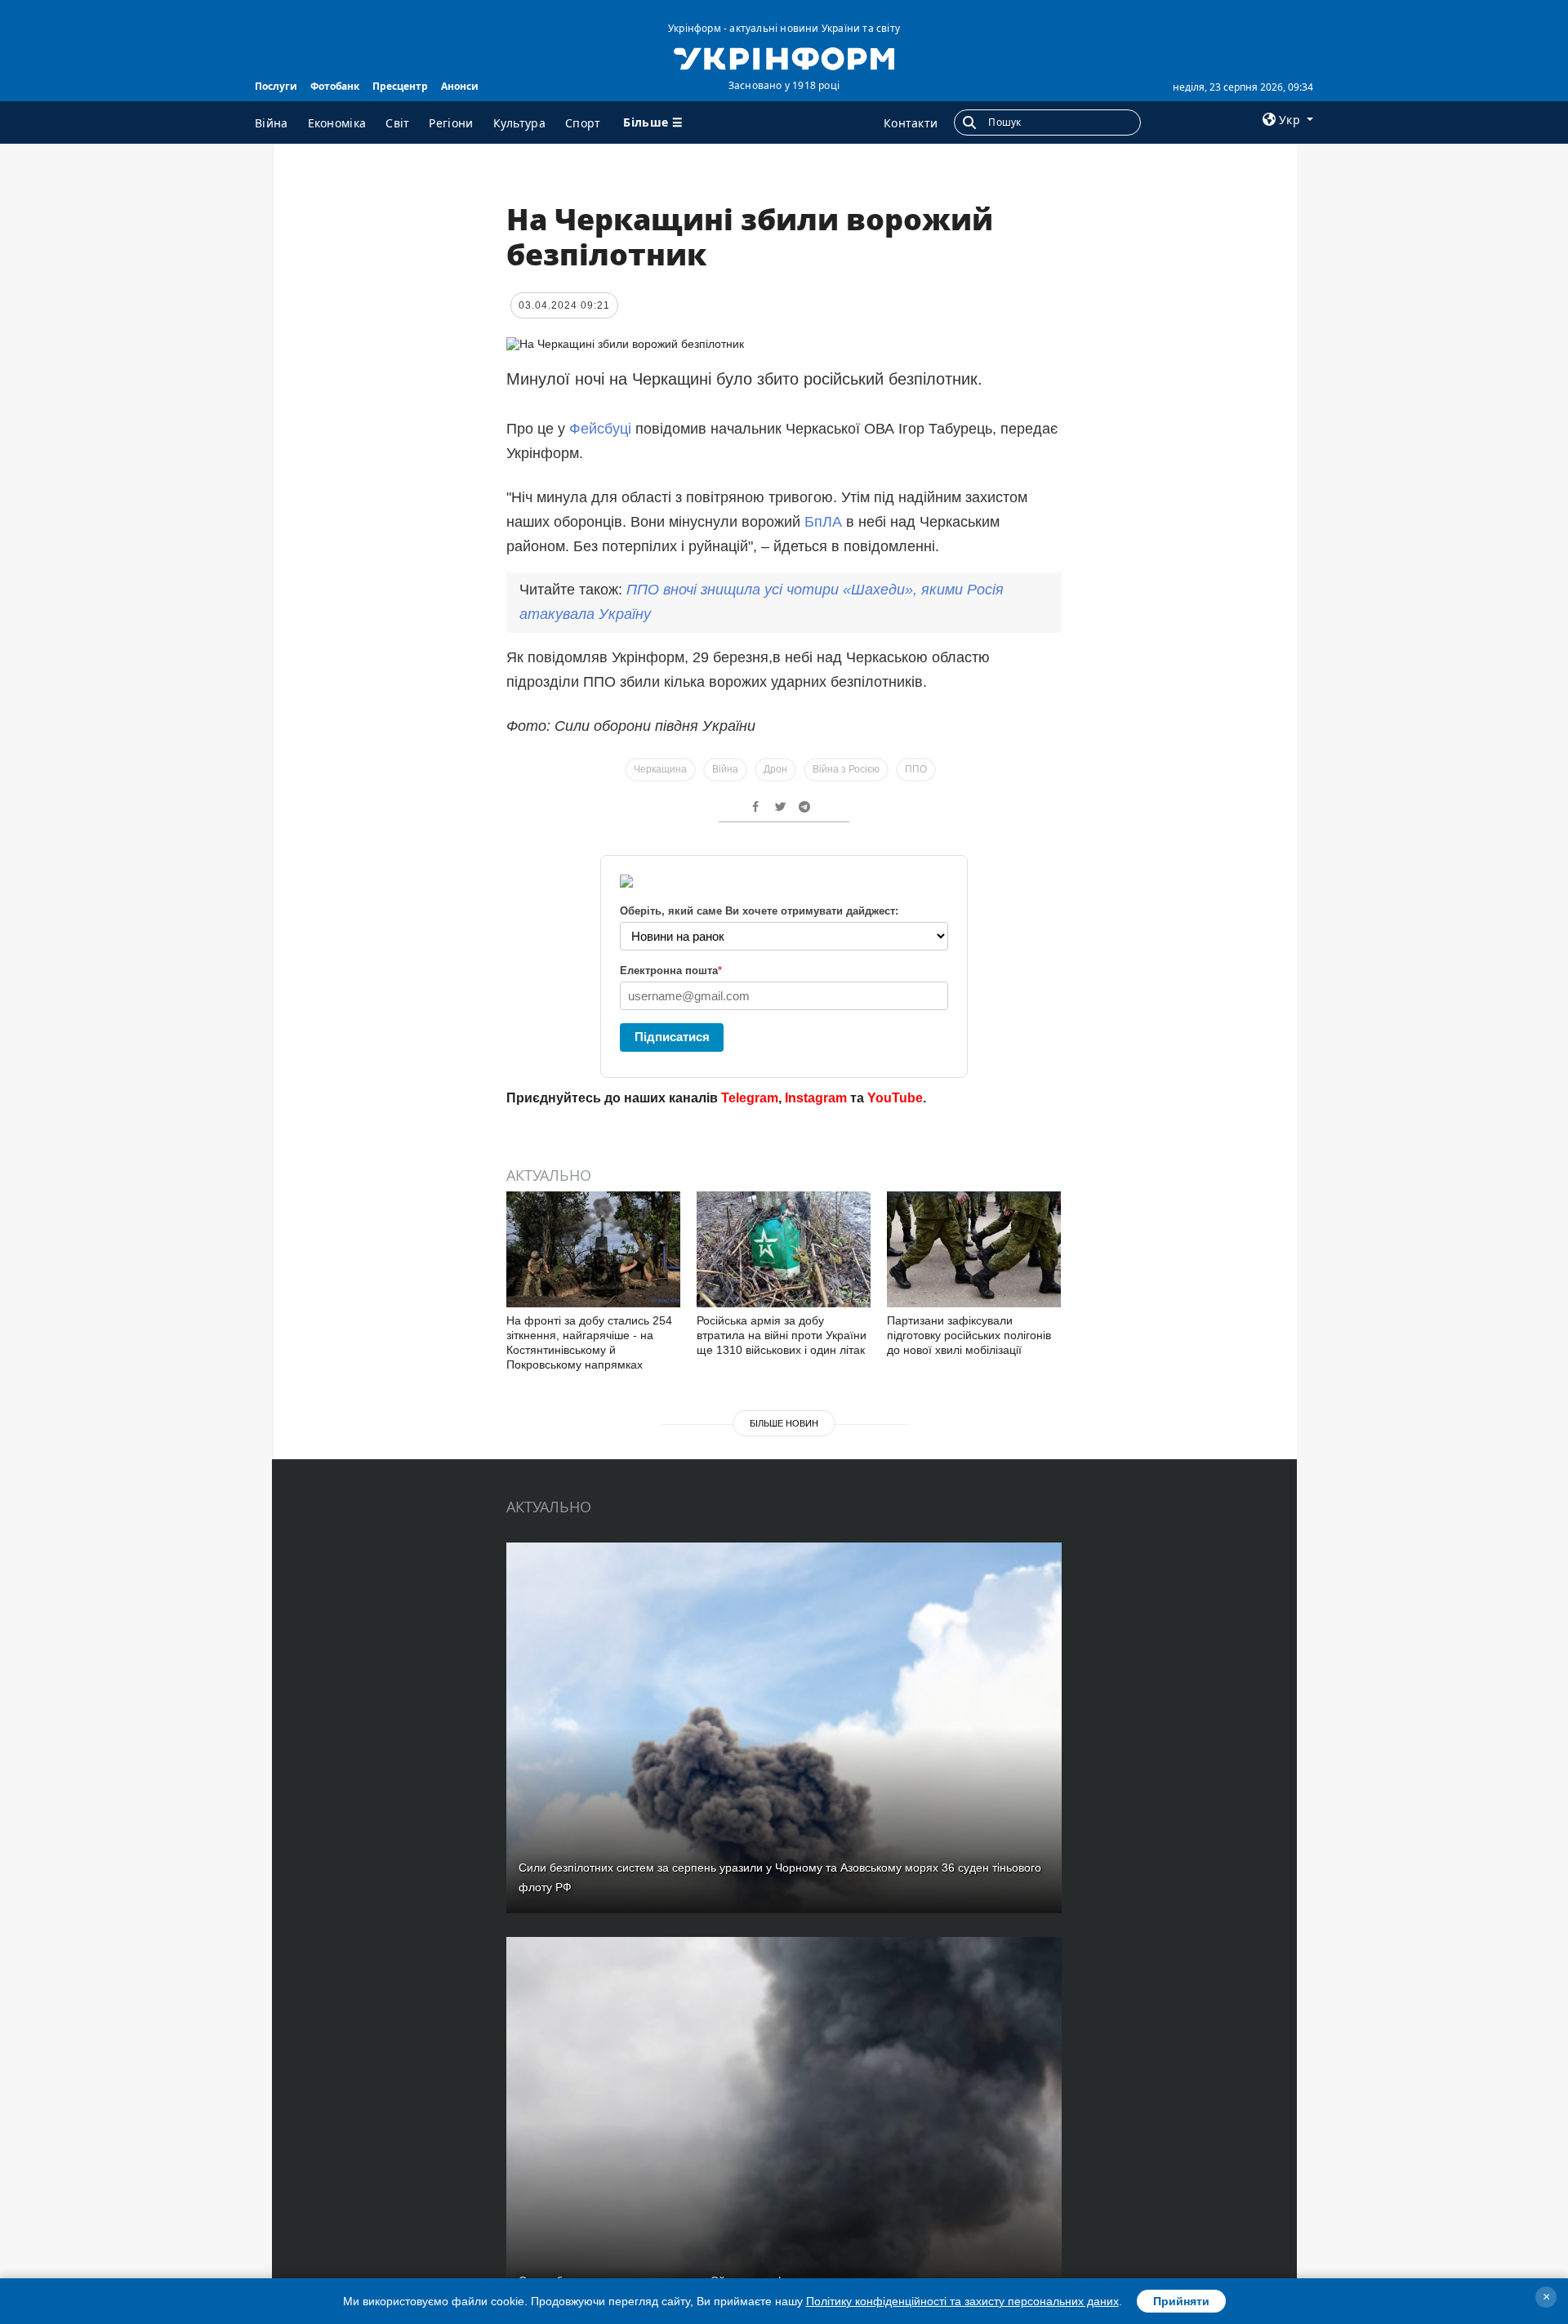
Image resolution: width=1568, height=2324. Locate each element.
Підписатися (672, 1037)
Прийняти (1181, 2301)
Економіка (337, 123)
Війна (272, 123)
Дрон (775, 769)
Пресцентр (400, 86)
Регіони (451, 123)
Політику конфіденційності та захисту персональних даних (962, 2301)
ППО (916, 769)
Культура (519, 123)
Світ (397, 123)
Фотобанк (335, 86)
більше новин (784, 1423)
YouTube (895, 1098)
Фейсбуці (600, 429)
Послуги (276, 86)
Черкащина (660, 769)
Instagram (816, 1098)
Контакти (911, 123)
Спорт (583, 123)
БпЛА (823, 522)
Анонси (460, 86)
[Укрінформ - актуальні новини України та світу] (784, 57)
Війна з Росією (846, 769)
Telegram (750, 1098)
